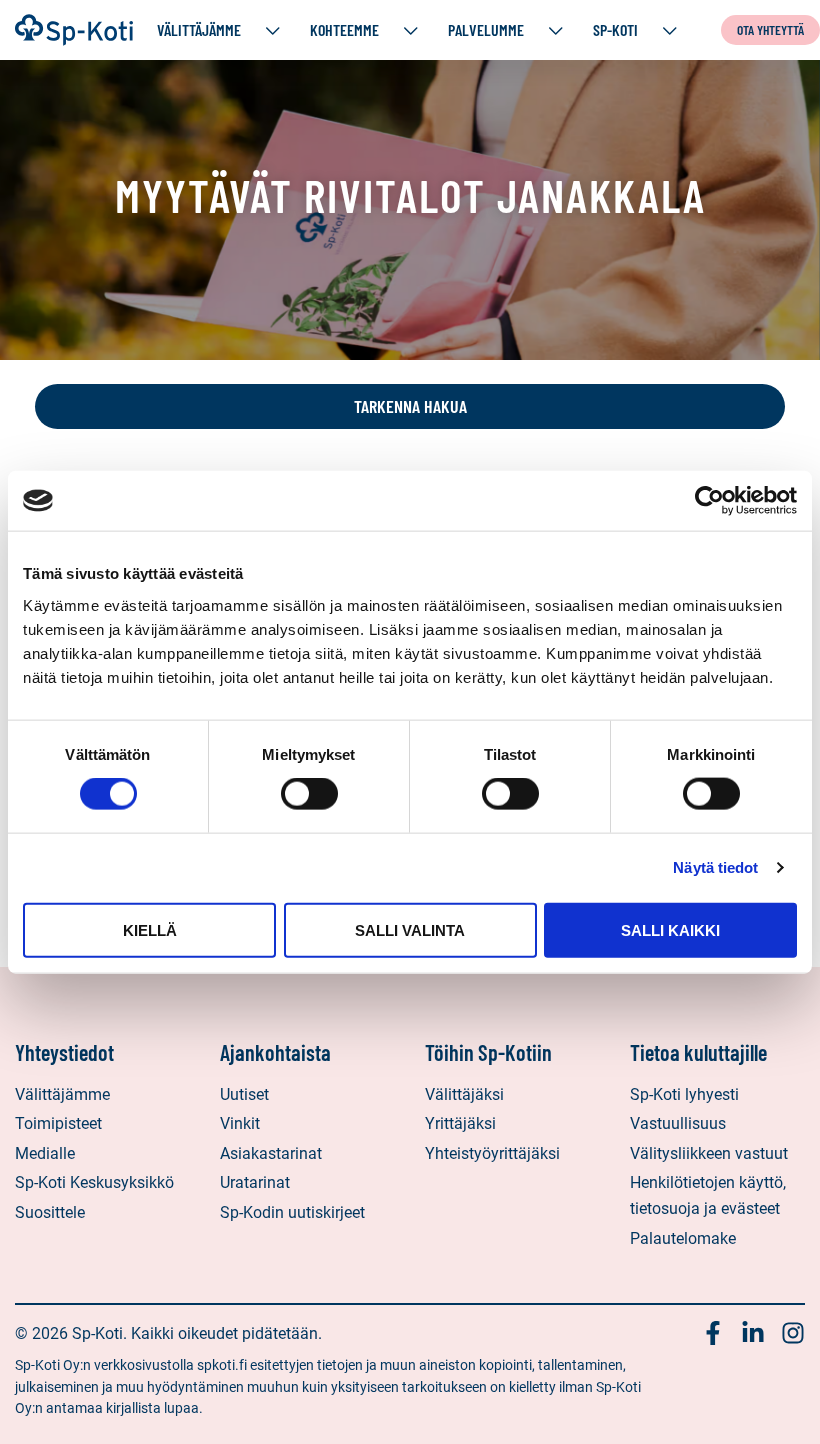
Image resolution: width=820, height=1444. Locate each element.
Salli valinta (410, 929)
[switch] (309, 794)
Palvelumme (486, 29)
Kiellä (150, 929)
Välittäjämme (199, 29)
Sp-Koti (615, 29)
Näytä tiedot (715, 867)
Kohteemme (344, 29)
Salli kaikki (670, 929)
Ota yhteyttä (770, 29)
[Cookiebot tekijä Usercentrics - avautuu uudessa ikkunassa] (709, 501)
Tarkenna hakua (410, 406)
